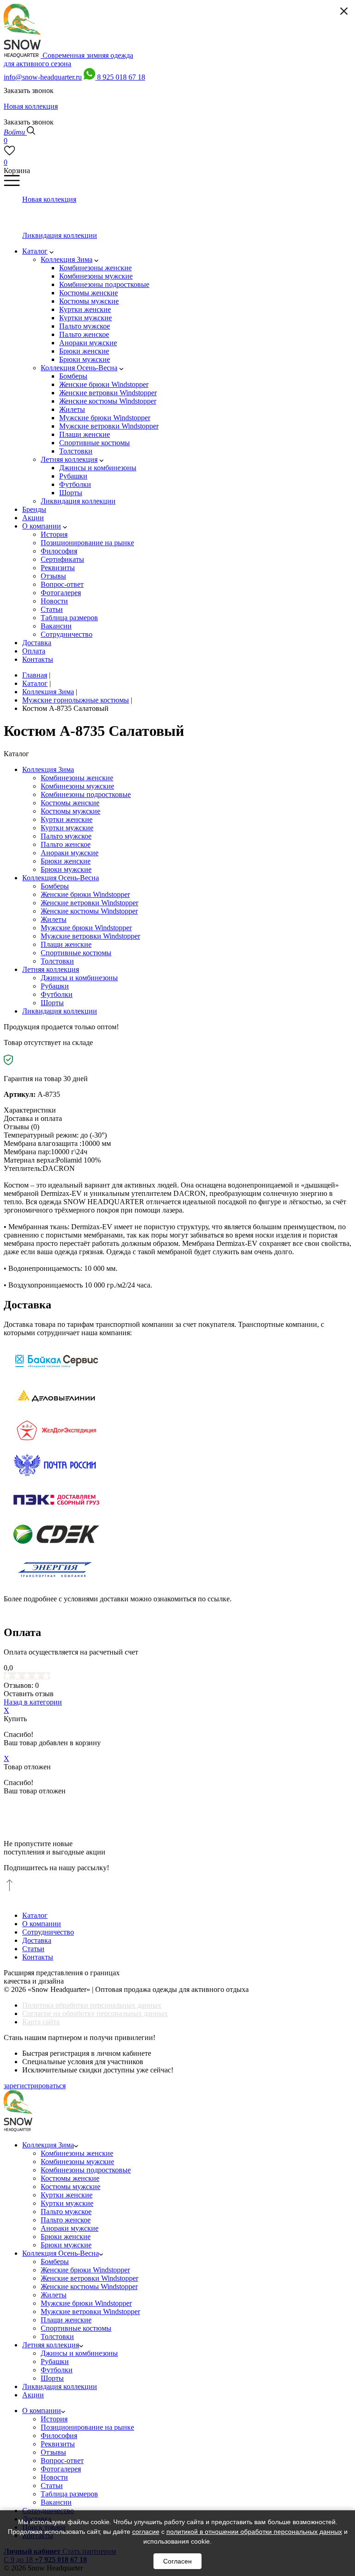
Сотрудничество (48, 1932)
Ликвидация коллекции (60, 1011)
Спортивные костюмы (76, 953)
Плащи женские (66, 944)
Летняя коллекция (51, 969)
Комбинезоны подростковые (86, 794)
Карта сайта (41, 2022)
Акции (33, 2395)
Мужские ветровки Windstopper (90, 936)
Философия (59, 2436)
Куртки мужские (67, 828)
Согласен (177, 2561)
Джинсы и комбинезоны (79, 978)
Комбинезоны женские (77, 778)
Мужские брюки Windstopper (86, 928)
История (54, 2419)
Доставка (37, 1940)
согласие (146, 2532)
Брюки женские (66, 861)
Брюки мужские (66, 869)
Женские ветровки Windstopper (89, 903)
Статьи (33, 1949)
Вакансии (56, 2502)
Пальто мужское (66, 836)
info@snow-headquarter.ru (43, 77)
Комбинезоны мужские (77, 786)
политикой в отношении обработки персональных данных (254, 2532)
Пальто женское (66, 844)
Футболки (57, 994)
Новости (54, 2477)
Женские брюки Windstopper (85, 894)
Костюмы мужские (70, 811)
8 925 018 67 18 (121, 77)
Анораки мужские (70, 853)
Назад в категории (33, 1702)
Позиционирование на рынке (87, 2427)
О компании (42, 1924)
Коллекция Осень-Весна (61, 878)
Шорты (52, 1003)
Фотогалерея (61, 2469)
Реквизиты (58, 2444)
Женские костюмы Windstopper (89, 911)
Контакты (38, 1957)
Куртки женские (67, 819)
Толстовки (57, 961)
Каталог (35, 1915)
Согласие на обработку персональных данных (95, 2013)
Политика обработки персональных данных (92, 2005)
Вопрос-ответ (62, 2461)
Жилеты (54, 919)
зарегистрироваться (35, 2086)
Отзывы (53, 2452)
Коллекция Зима (48, 769)
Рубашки (55, 986)
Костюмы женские (70, 803)
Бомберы (55, 886)
